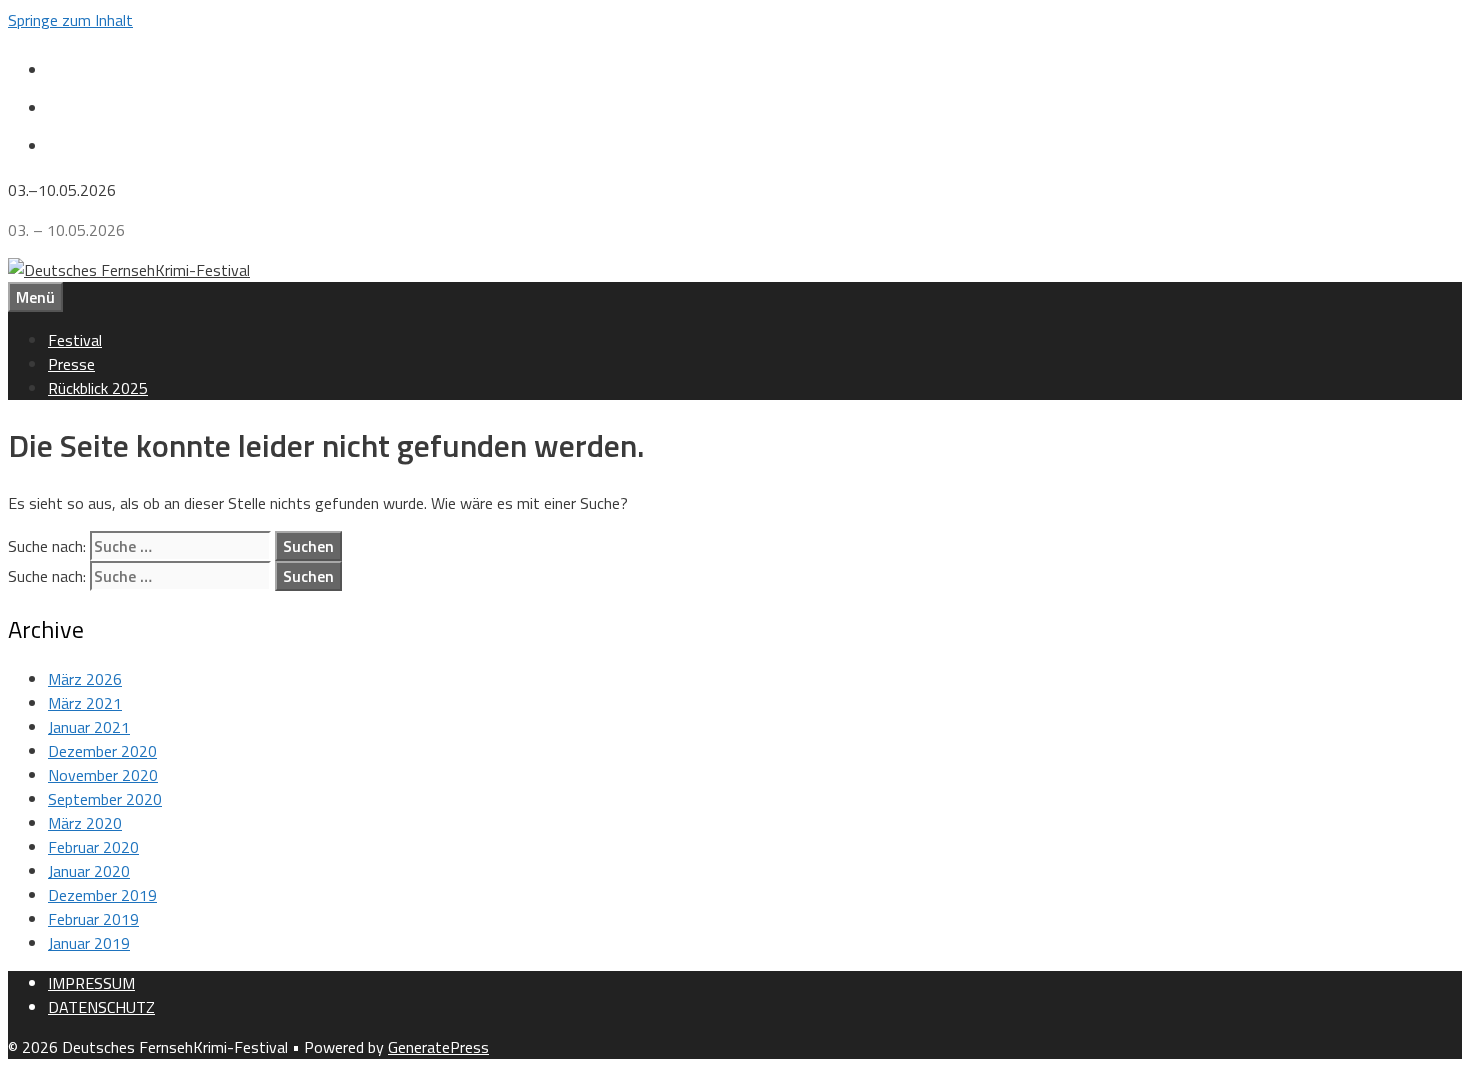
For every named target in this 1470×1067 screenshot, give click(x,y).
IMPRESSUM (91, 983)
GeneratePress (438, 1047)
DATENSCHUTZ (101, 1007)
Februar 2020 (93, 847)
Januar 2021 (89, 727)
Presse (71, 364)
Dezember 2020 (102, 751)
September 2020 (105, 799)
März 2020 (85, 823)
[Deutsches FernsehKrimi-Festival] (129, 270)
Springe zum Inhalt (70, 20)
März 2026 (85, 679)
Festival (75, 340)
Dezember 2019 (102, 895)
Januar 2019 (89, 943)
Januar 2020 (89, 871)
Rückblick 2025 (98, 388)
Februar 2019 (93, 919)
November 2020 (103, 775)
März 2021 (85, 703)
